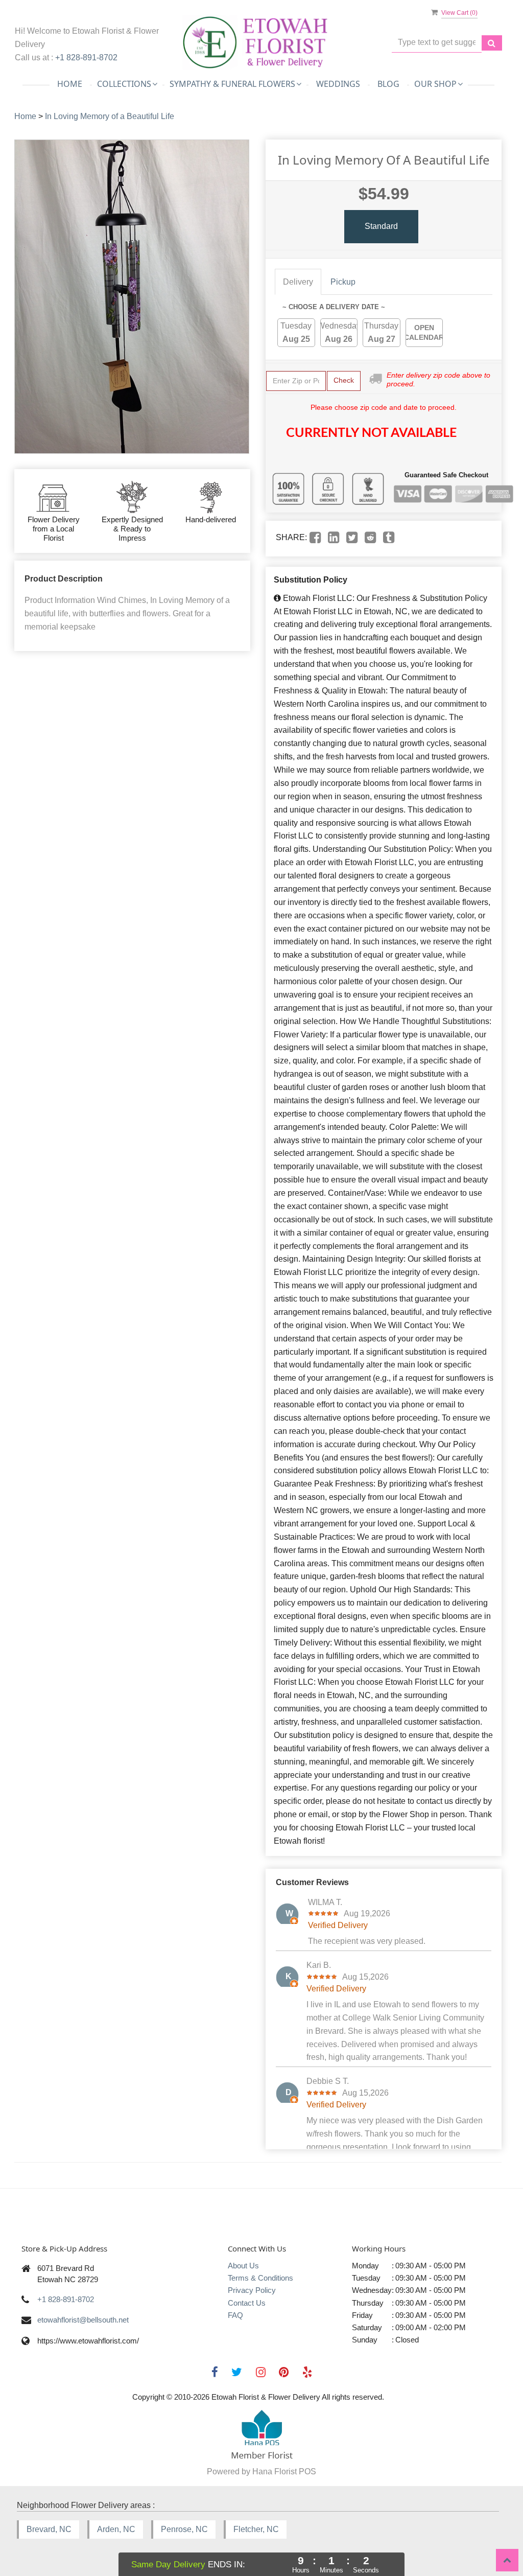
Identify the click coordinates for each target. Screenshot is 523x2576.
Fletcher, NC (256, 2529)
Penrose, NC (184, 2529)
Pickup (343, 282)
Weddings (338, 84)
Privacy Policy (252, 2290)
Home (70, 84)
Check (344, 380)
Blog (388, 84)
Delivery (298, 282)
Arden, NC (116, 2529)
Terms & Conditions (260, 2278)
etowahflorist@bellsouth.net (83, 2320)
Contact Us (247, 2303)
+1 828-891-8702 (86, 57)
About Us (243, 2266)
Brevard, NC (49, 2529)
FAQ (235, 2315)
